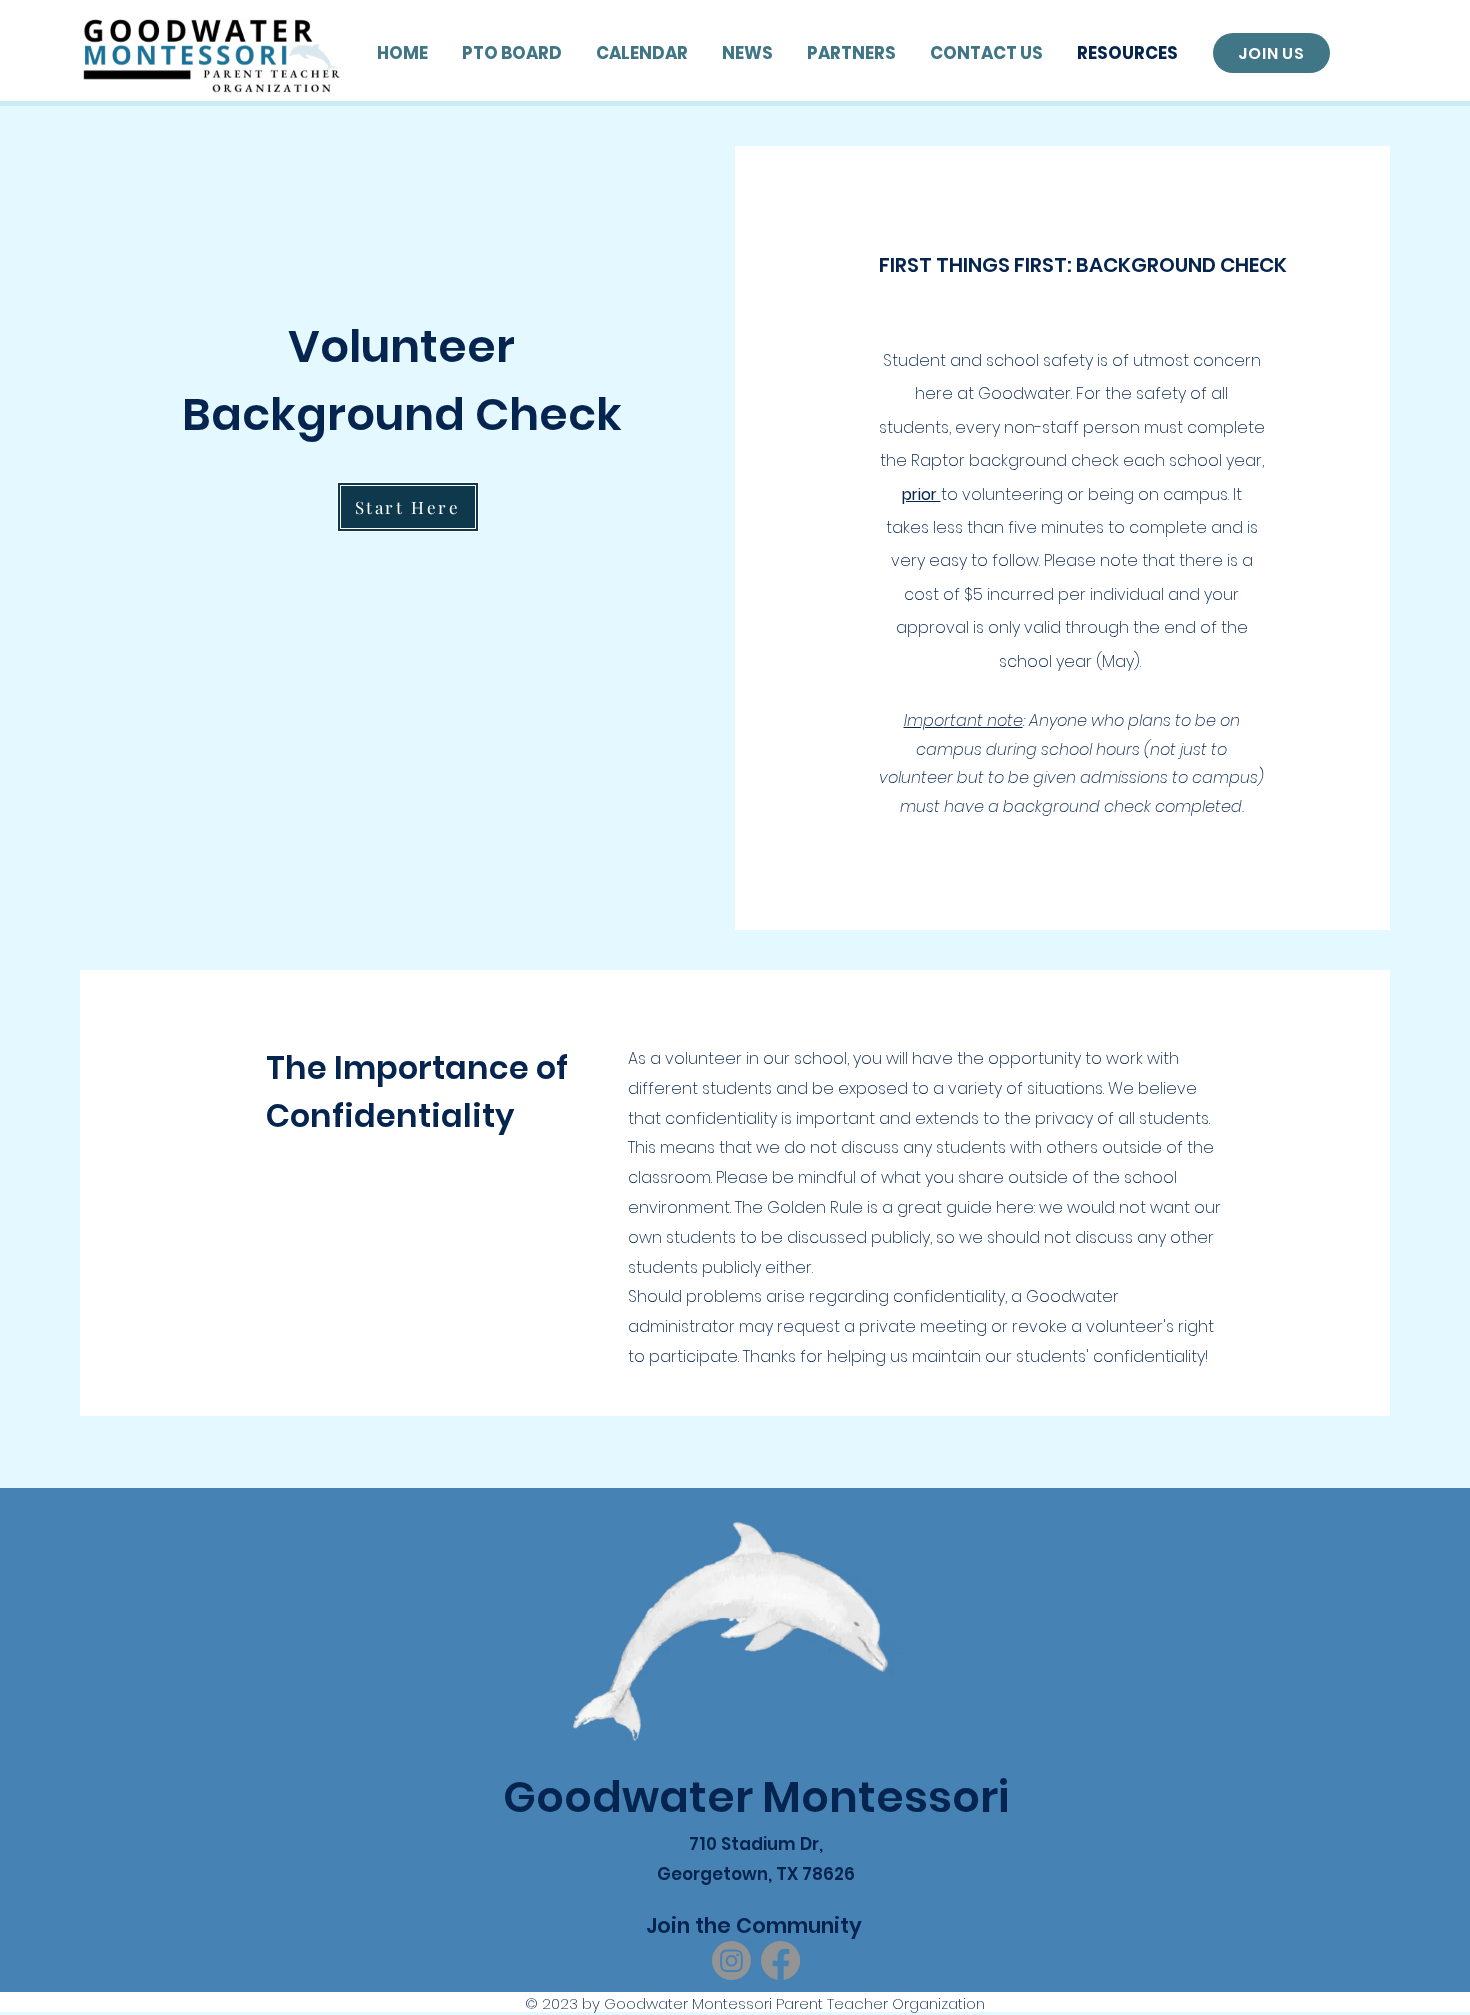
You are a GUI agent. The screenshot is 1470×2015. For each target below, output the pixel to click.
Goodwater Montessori (756, 1797)
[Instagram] (731, 1960)
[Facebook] (780, 1960)
